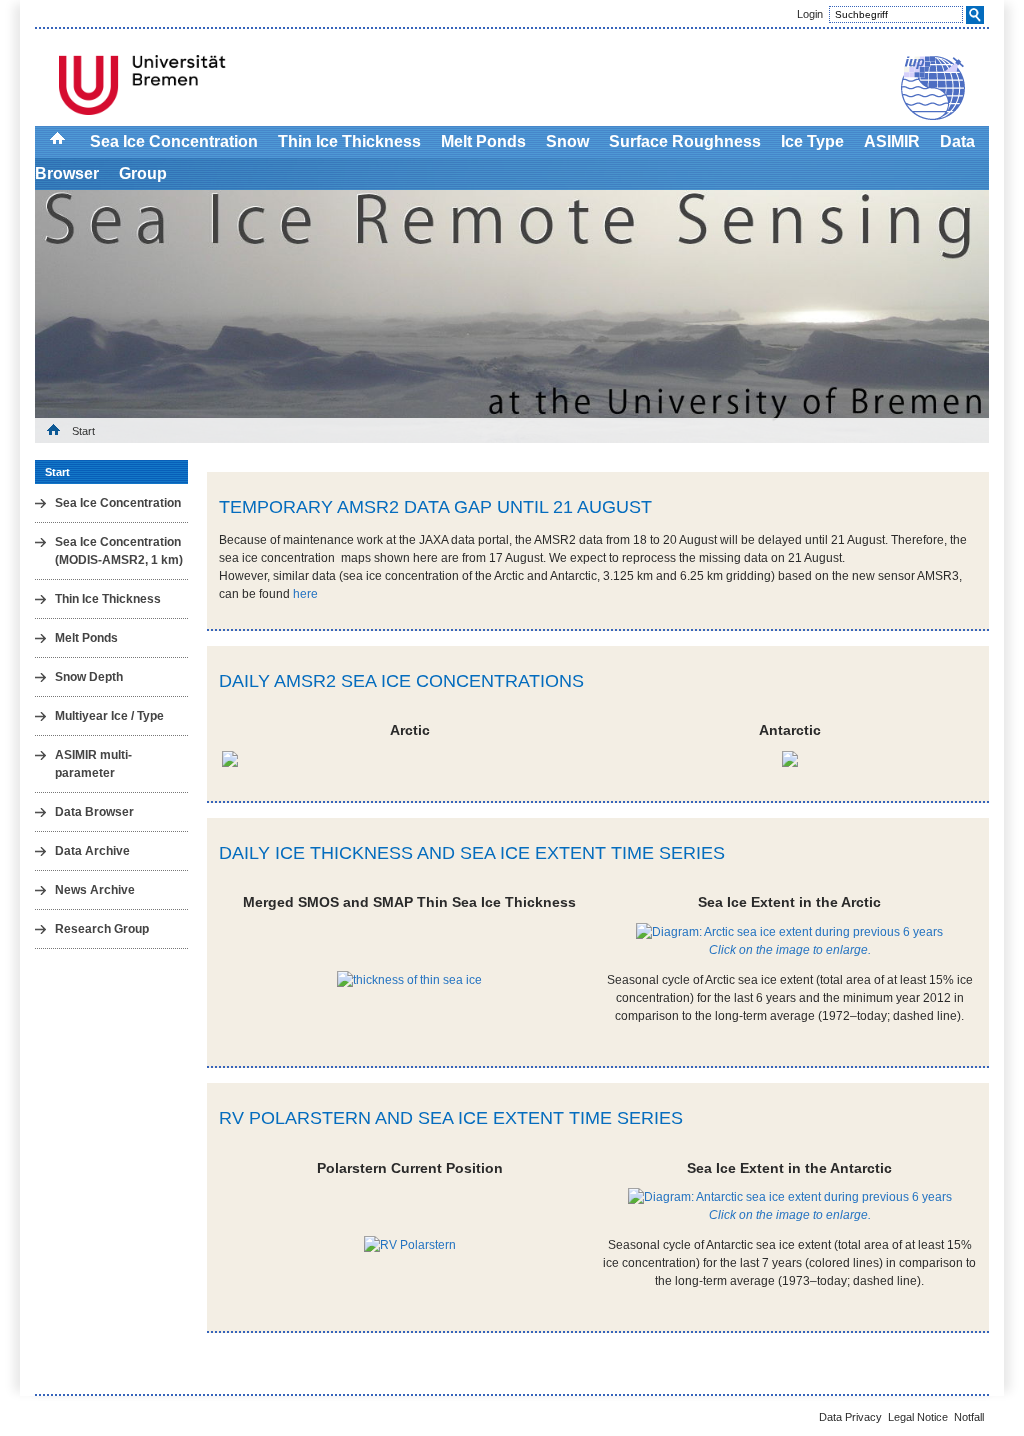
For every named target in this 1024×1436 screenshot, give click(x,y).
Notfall (969, 1417)
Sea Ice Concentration (174, 141)
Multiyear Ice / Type (109, 716)
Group (143, 173)
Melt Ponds (483, 141)
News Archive (95, 890)
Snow (567, 141)
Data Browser (94, 812)
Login (810, 14)
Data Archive (92, 851)
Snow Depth (89, 677)
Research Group (102, 929)
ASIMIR (892, 141)
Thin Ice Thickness (349, 141)
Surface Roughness (685, 141)
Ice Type (812, 141)
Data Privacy (850, 1417)
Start (83, 431)
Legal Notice (918, 1417)
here (305, 594)
